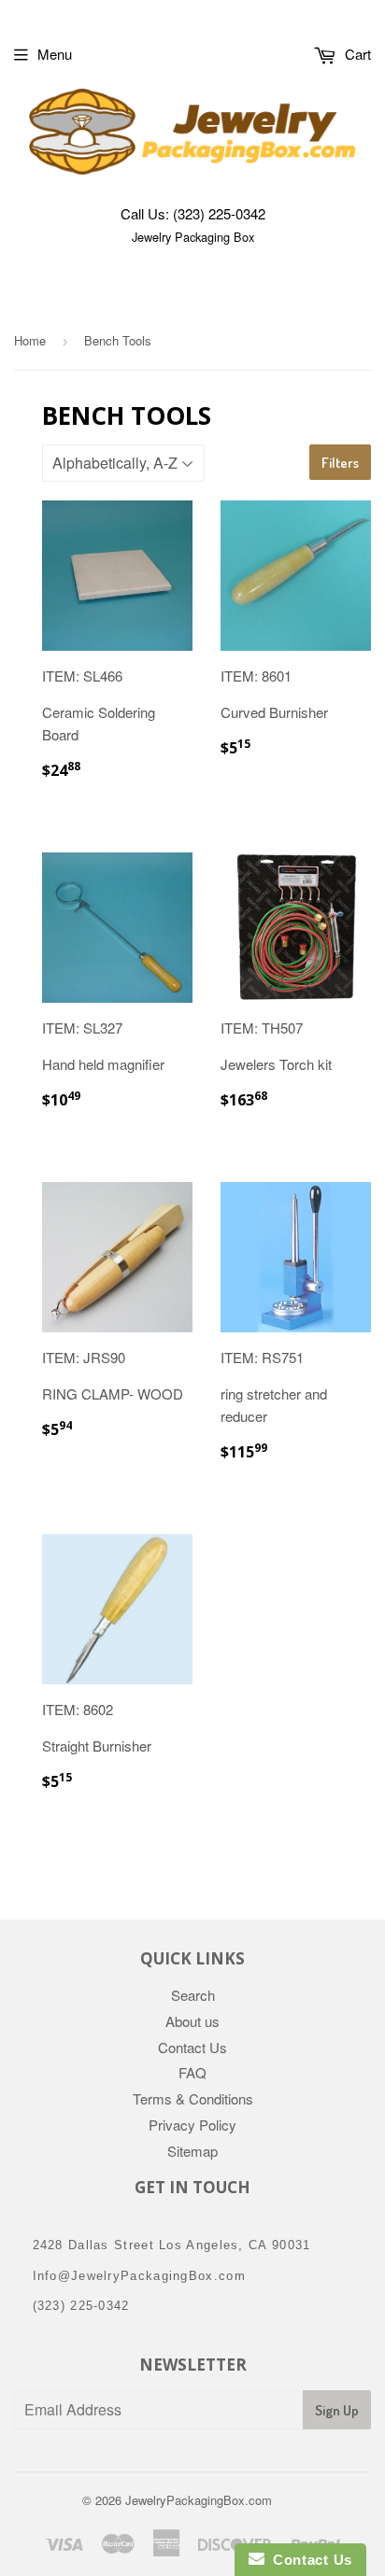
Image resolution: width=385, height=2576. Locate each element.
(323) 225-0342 (219, 213)
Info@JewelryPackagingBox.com (139, 2276)
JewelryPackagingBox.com (199, 2500)
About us (192, 2021)
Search (193, 1995)
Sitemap (192, 2151)
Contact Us (192, 2047)
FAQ (192, 2072)
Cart (356, 54)
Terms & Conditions (193, 2098)
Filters (340, 463)
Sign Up (337, 2410)
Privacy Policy (192, 2125)
